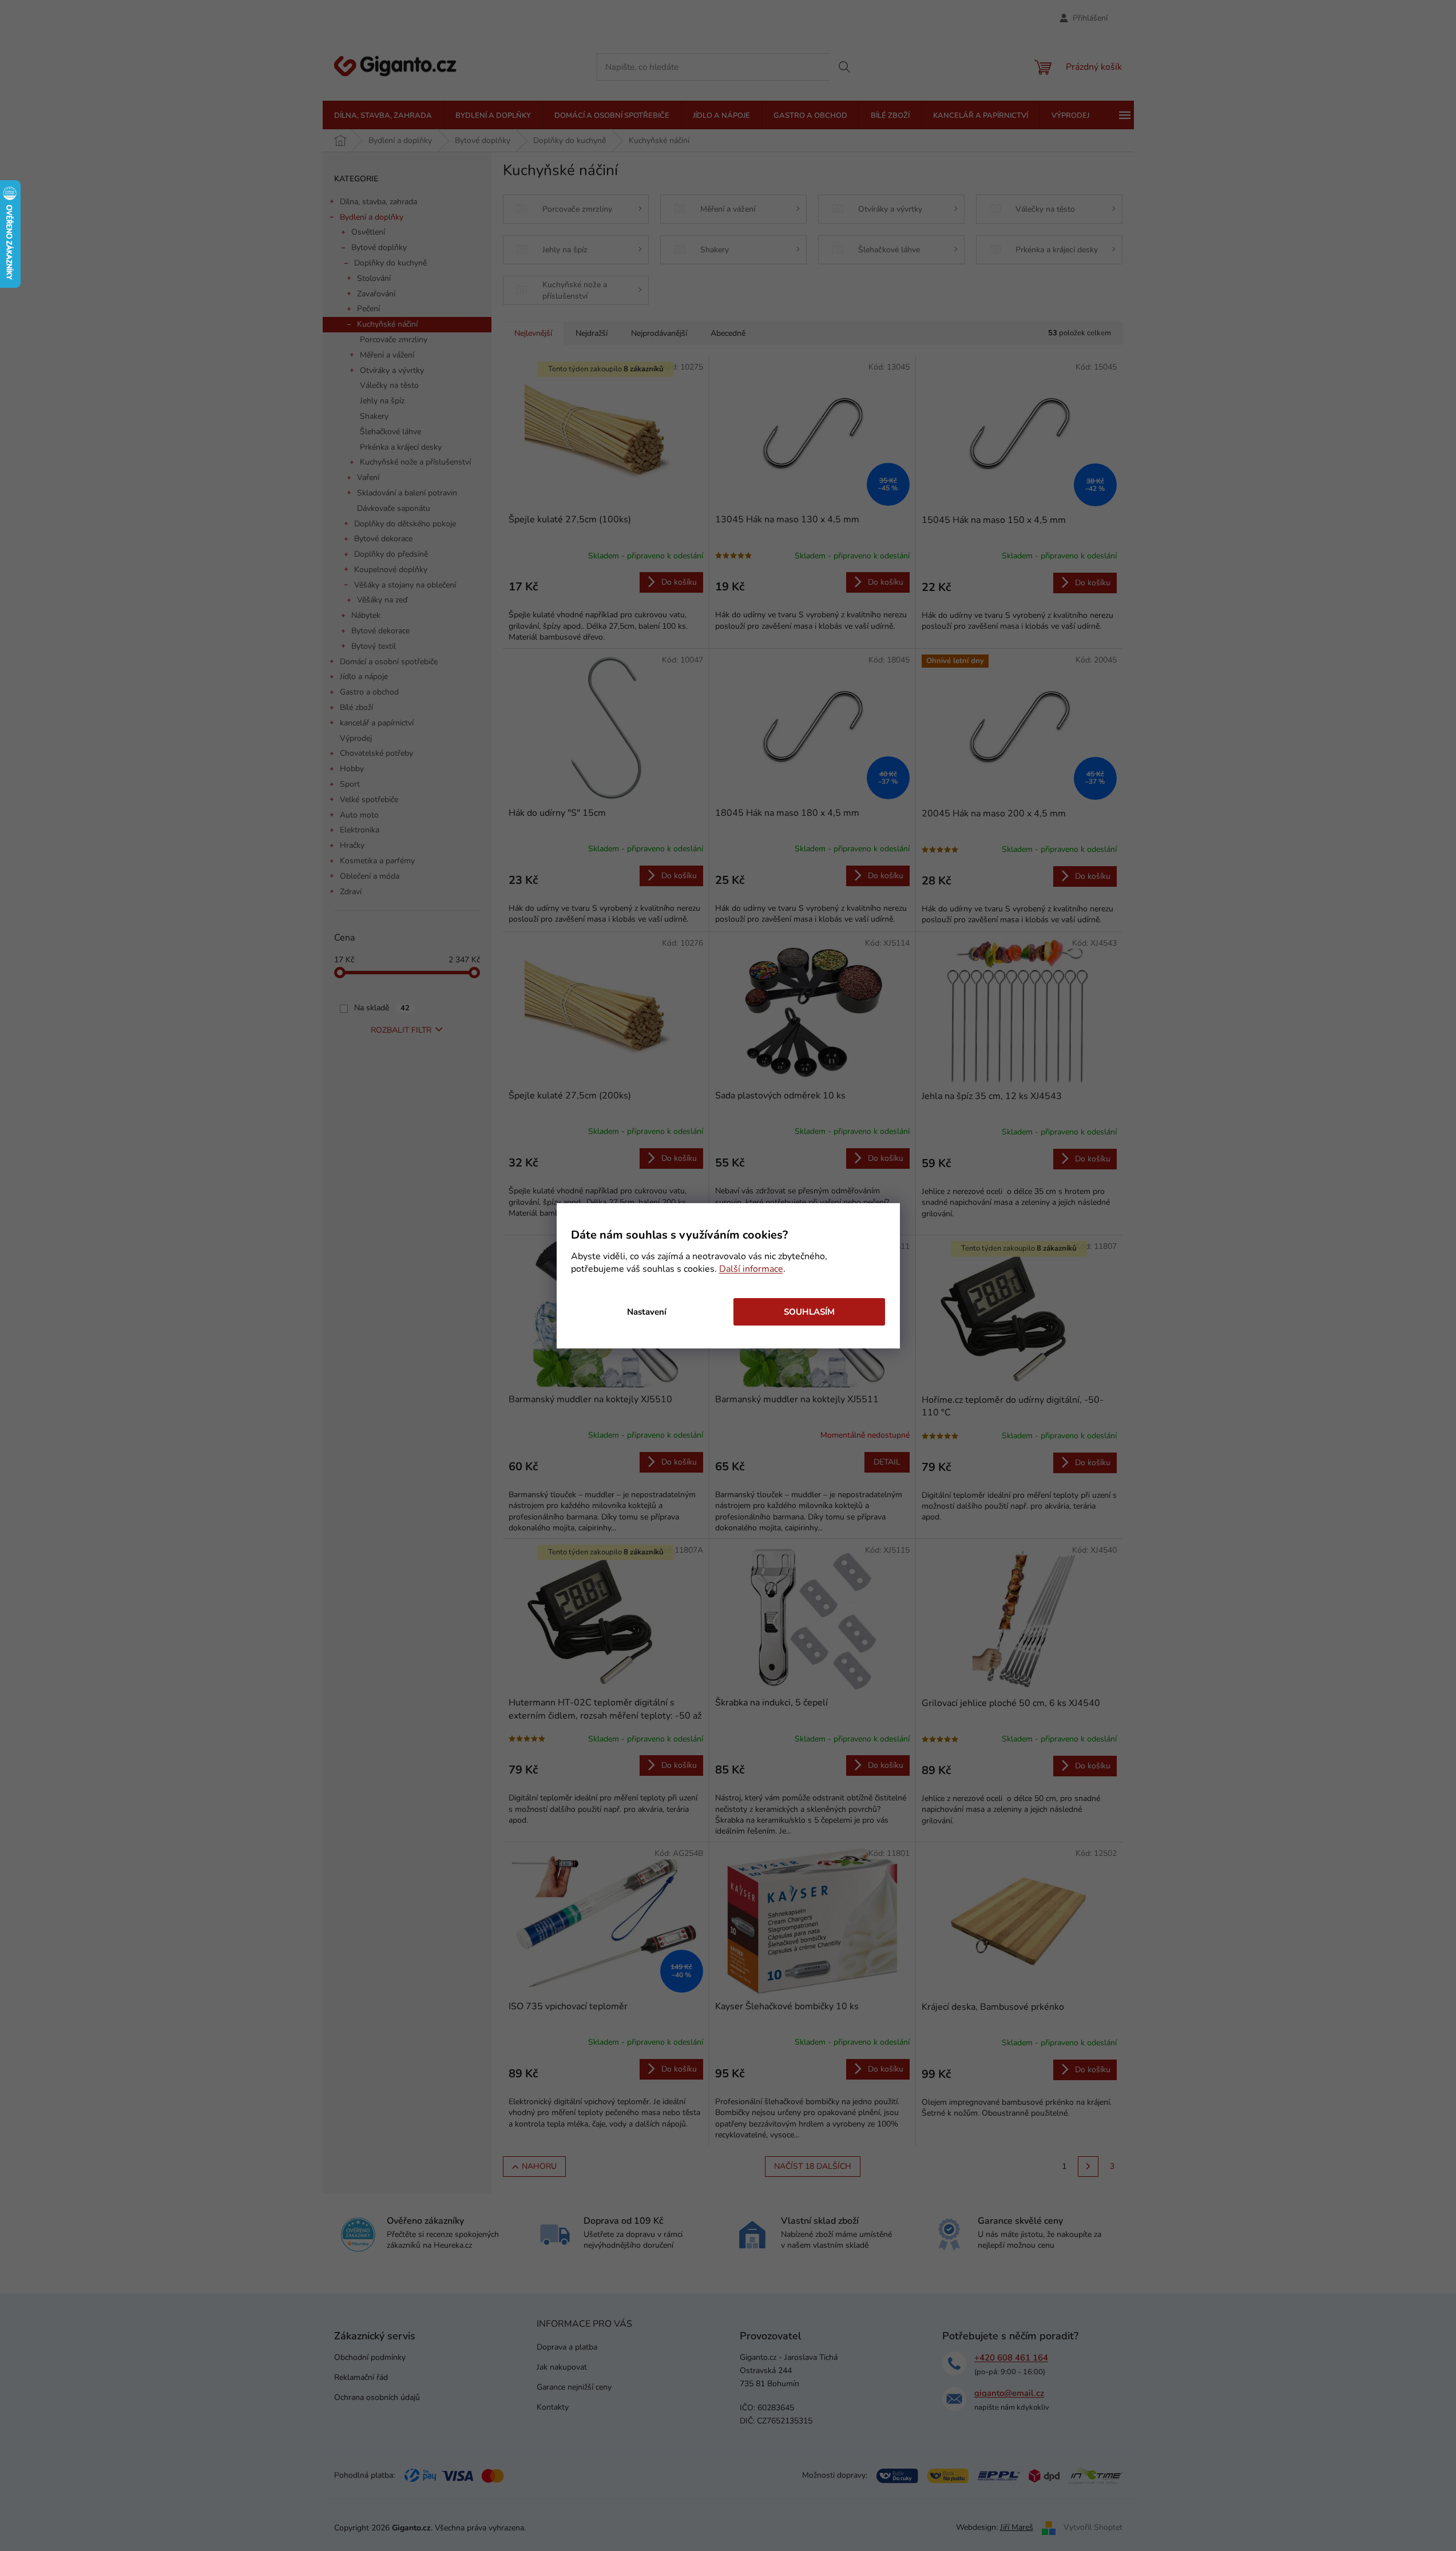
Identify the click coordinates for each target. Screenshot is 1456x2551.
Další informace (751, 1269)
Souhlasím (809, 1312)
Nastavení (647, 1312)
